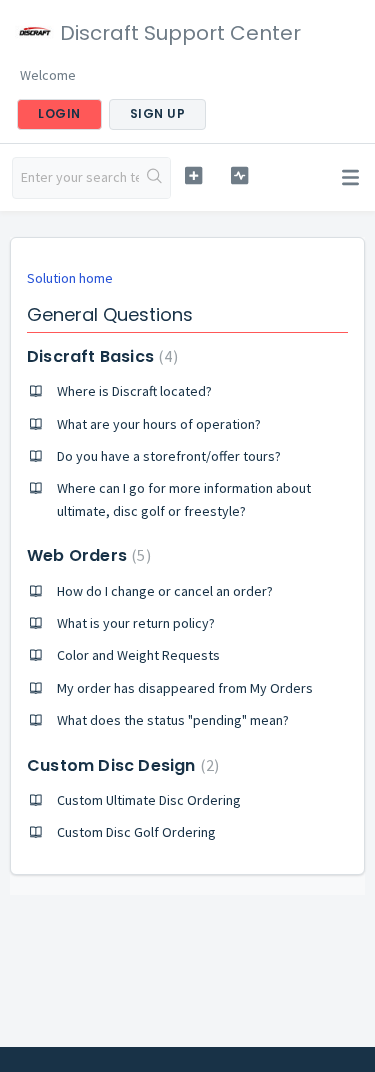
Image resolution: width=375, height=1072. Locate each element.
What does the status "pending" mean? (173, 720)
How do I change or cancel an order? (165, 591)
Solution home (70, 278)
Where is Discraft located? (134, 391)
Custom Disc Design (120, 765)
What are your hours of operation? (159, 424)
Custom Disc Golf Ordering (136, 832)
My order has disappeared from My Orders (185, 688)
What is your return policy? (136, 623)
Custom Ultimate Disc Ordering (149, 800)
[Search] (154, 178)
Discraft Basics (100, 356)
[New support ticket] (193, 175)
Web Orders (86, 555)
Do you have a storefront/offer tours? (169, 456)
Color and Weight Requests (138, 655)
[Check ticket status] (239, 175)
